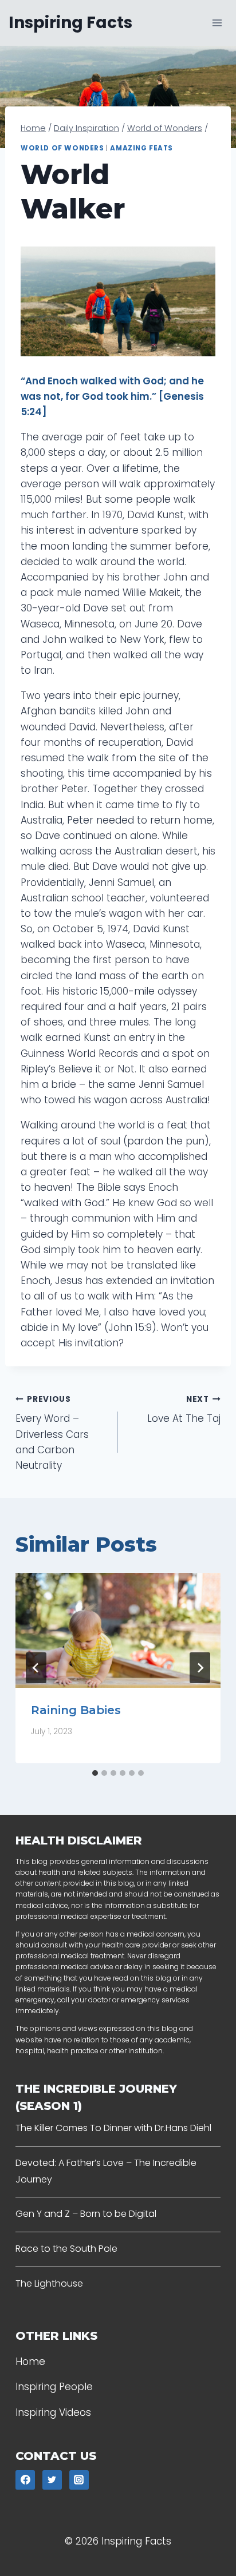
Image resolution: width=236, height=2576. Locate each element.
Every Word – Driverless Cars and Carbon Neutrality (52, 1433)
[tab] (95, 1773)
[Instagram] (79, 2480)
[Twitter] (52, 2480)
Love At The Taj (184, 1410)
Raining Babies (76, 1710)
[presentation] (118, 1630)
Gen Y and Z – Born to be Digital (86, 2214)
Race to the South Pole (66, 2249)
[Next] (200, 1668)
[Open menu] (217, 23)
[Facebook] (25, 2480)
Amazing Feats (141, 148)
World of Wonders (62, 148)
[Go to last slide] (36, 1668)
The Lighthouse (49, 2283)
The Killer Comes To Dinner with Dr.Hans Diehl (113, 2128)
